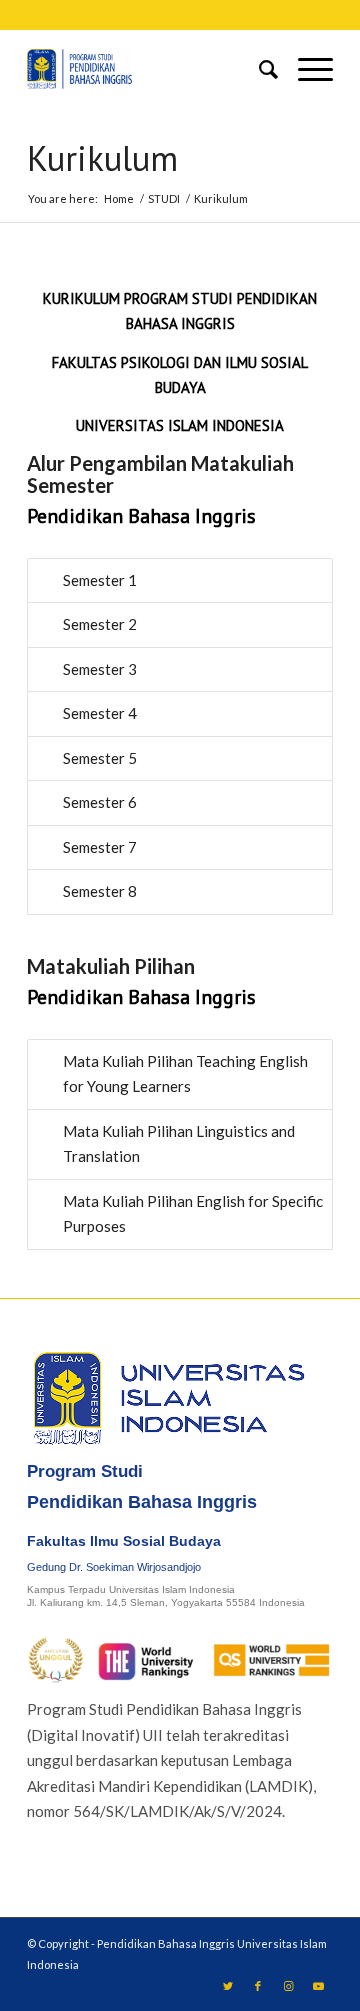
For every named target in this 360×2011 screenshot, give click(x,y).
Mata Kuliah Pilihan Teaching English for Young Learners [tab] (185, 1074)
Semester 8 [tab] (100, 891)
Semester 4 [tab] (100, 713)
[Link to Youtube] (318, 1986)
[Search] (258, 69)
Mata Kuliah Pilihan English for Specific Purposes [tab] (193, 1214)
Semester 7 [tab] (100, 847)
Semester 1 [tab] (100, 580)
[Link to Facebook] (258, 1986)
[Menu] (305, 69)
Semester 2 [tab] (100, 624)
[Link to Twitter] (228, 1986)
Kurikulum (102, 158)
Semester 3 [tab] (100, 669)
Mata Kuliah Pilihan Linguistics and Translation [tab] (179, 1144)
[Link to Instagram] (288, 1986)
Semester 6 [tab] (100, 802)
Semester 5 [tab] (100, 758)
